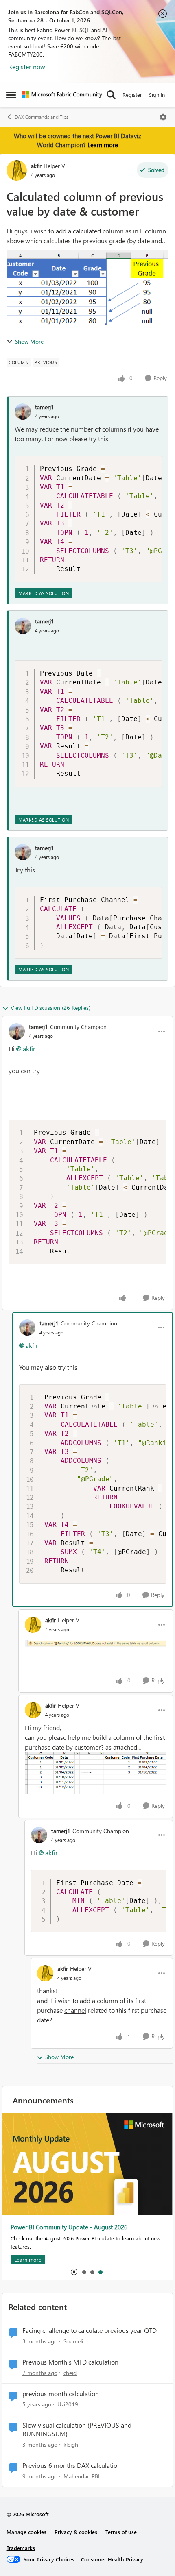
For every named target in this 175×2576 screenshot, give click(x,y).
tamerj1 (45, 407)
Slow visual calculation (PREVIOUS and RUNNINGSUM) (77, 2429)
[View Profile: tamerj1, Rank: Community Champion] (17, 1031)
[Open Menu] (163, 117)
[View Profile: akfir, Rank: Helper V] (17, 170)
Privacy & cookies (76, 2532)
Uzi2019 (68, 2404)
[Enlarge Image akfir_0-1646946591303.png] (96, 1642)
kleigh (71, 2444)
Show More (29, 341)
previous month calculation (61, 2394)
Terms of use (121, 2532)
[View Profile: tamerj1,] (23, 412)
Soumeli (73, 2341)
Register (132, 95)
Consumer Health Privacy (112, 2559)
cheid (70, 2373)
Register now (27, 66)
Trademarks (21, 2548)
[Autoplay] (74, 2272)
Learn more (103, 145)
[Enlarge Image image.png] (96, 1773)
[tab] (84, 2272)
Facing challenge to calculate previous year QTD (90, 2330)
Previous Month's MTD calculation (70, 2362)
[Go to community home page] (62, 95)
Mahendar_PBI (82, 2476)
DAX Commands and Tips (42, 117)
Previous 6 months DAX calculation (72, 2465)
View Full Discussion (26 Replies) (50, 1008)
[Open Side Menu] (11, 95)
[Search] (111, 95)
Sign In (157, 95)
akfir (36, 166)
